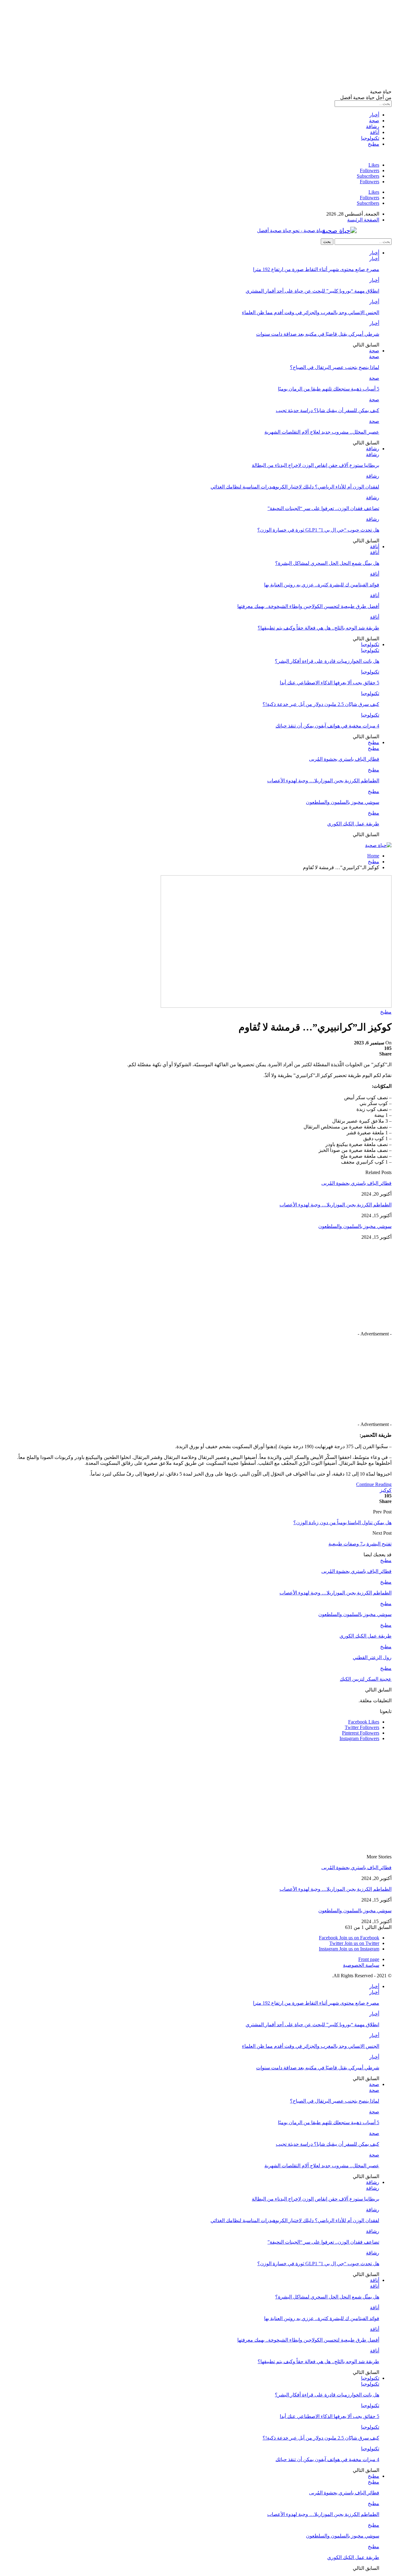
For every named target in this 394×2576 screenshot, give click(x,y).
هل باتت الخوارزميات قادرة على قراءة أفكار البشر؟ (327, 661)
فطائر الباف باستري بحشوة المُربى (344, 759)
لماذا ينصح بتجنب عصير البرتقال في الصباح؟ (335, 367)
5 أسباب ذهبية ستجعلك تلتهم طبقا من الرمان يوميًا (329, 389)
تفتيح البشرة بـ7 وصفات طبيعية (360, 1544)
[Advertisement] (207, 46)
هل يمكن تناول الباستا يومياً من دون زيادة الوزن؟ (342, 1523)
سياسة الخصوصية (361, 1965)
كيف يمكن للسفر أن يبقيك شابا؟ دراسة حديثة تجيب (328, 410)
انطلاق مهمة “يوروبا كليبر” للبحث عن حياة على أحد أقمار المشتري (312, 291)
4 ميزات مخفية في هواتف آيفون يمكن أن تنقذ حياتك (327, 726)
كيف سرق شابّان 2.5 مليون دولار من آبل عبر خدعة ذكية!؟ (321, 704)
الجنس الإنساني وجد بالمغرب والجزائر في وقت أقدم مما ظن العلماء (311, 312)
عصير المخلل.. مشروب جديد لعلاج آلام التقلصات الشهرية (322, 432)
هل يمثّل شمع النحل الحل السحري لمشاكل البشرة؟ (327, 563)
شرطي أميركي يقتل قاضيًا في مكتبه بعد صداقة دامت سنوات (318, 334)
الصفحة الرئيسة (363, 220)
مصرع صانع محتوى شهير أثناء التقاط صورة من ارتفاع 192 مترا (316, 269)
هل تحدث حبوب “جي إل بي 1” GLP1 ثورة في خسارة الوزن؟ (318, 530)
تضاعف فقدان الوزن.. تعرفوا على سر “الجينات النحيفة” (323, 508)
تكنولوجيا (370, 138)
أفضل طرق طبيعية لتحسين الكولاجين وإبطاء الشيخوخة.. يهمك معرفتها (308, 606)
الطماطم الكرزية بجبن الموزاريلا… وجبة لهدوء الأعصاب (323, 781)
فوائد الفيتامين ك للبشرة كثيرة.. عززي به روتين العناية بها (322, 585)
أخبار (374, 115)
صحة (374, 121)
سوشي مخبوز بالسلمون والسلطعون (343, 802)
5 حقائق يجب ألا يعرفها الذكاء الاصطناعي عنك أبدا (330, 683)
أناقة (375, 132)
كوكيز (386, 1490)
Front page (369, 1959)
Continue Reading (374, 1484)
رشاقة (373, 126)
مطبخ (374, 144)
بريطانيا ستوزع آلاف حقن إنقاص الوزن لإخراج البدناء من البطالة (316, 465)
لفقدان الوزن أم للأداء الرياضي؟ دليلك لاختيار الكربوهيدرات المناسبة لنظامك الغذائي (295, 487)
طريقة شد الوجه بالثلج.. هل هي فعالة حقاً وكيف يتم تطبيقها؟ (318, 628)
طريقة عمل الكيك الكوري (353, 824)
